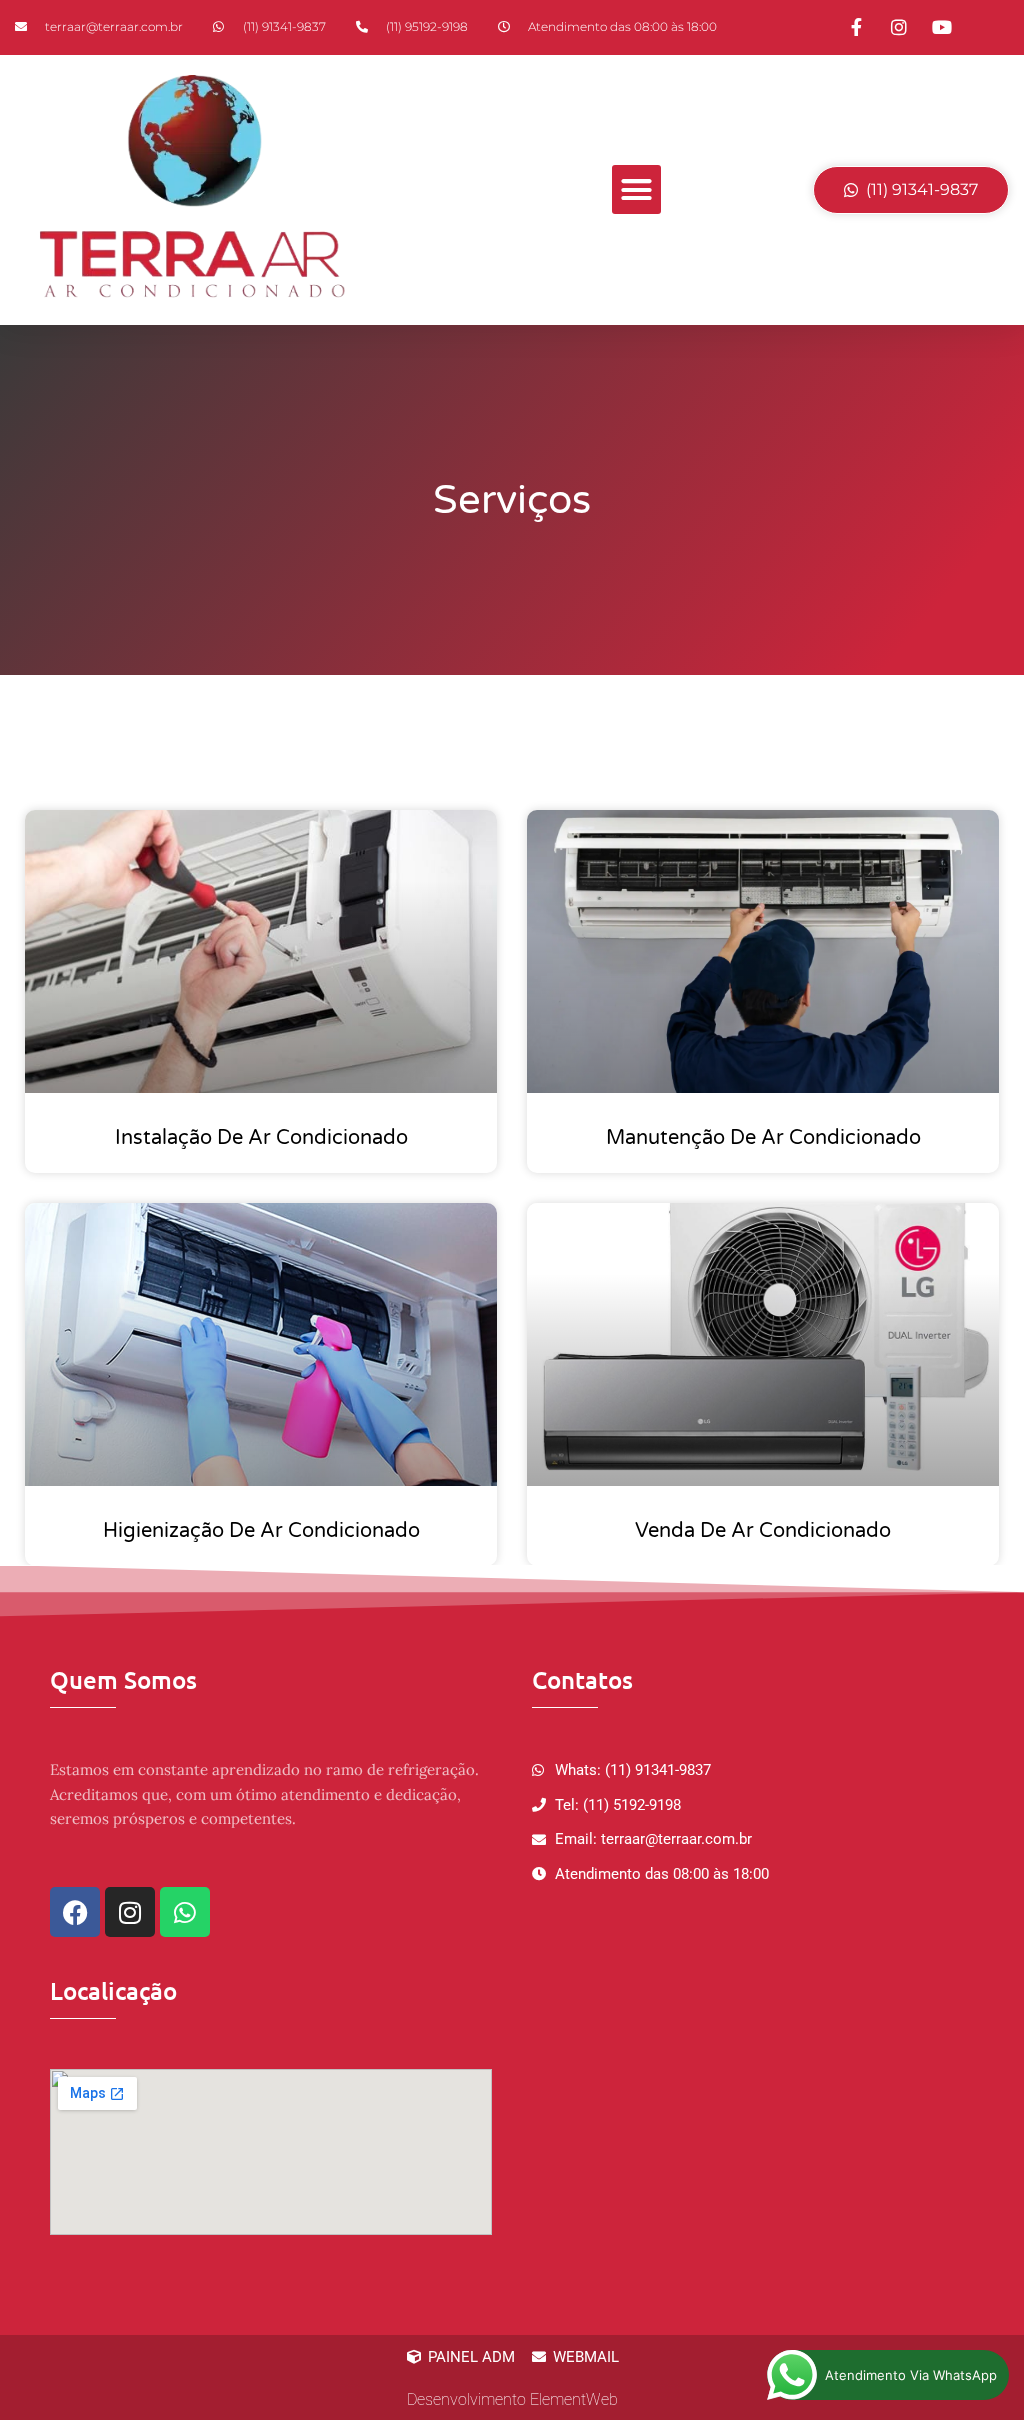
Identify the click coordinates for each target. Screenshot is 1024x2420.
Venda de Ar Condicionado (763, 1531)
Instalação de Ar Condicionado (261, 1138)
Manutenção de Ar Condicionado (763, 1138)
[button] (637, 190)
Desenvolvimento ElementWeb (512, 2399)
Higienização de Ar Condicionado (261, 1531)
